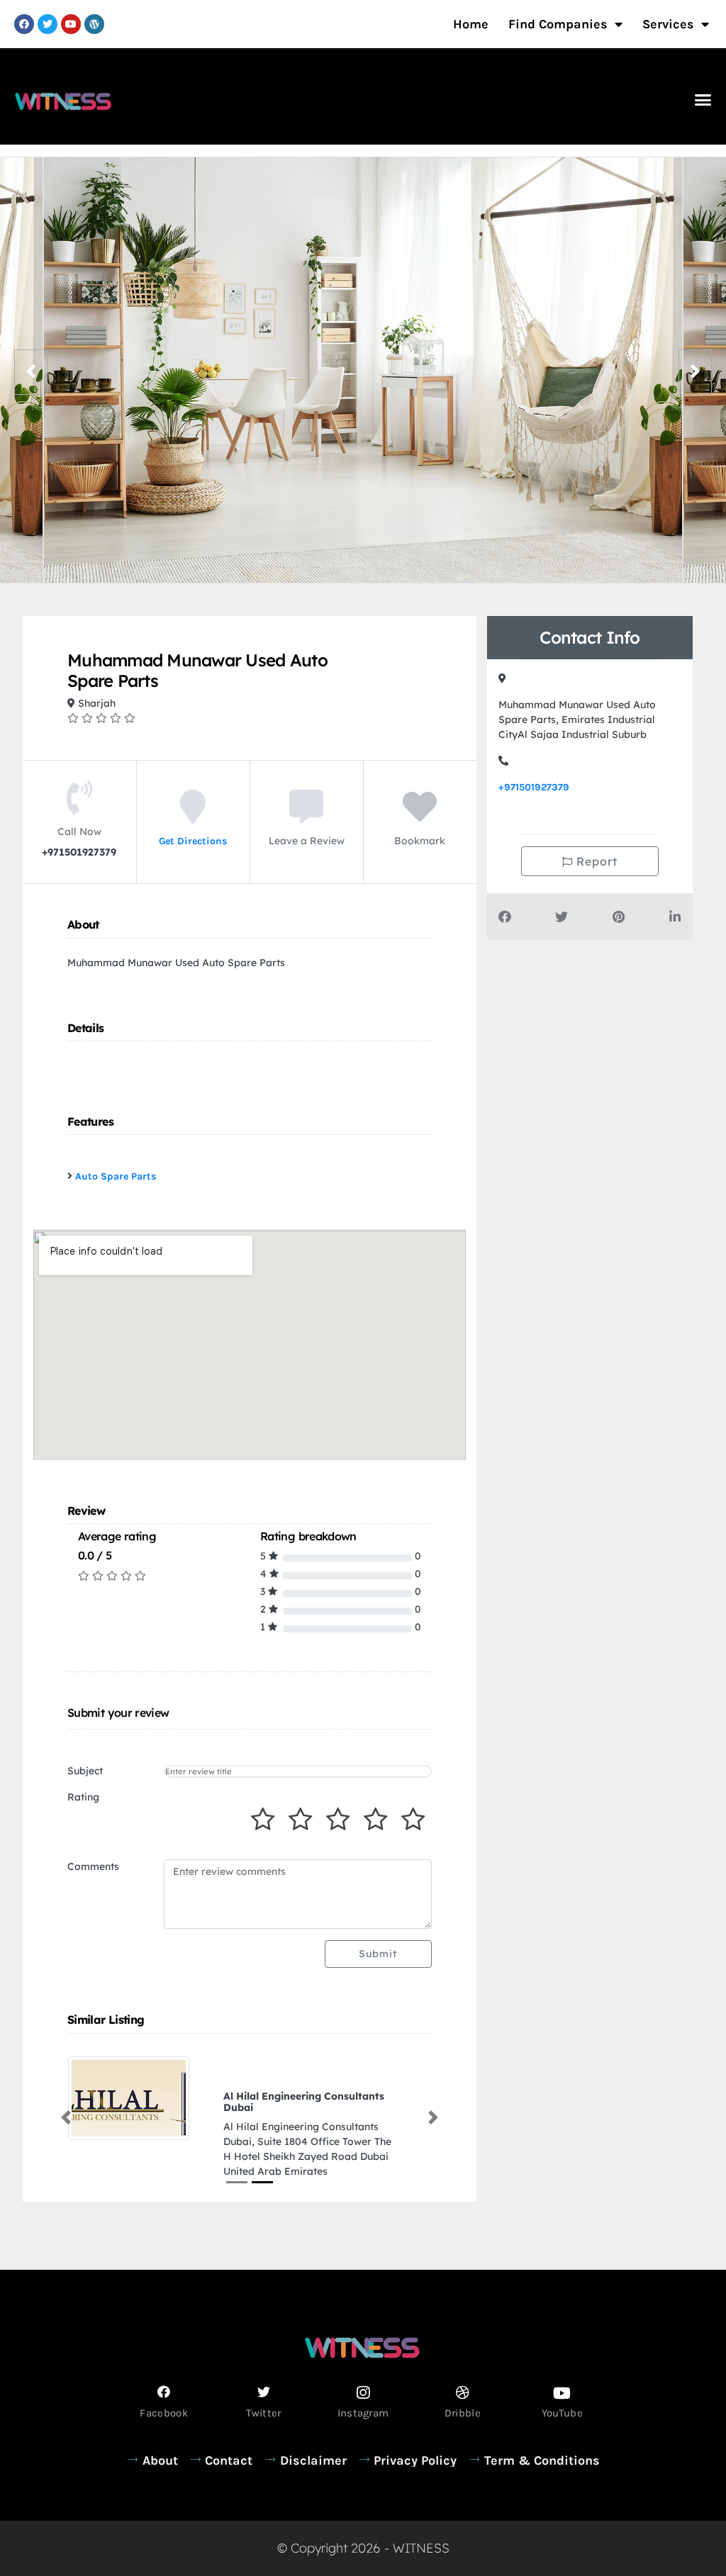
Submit (378, 1954)
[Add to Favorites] (420, 817)
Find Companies (558, 24)
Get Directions (193, 841)
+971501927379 (534, 787)
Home (471, 24)
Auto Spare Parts (116, 1176)
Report (595, 861)
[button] (703, 100)
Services (668, 24)
